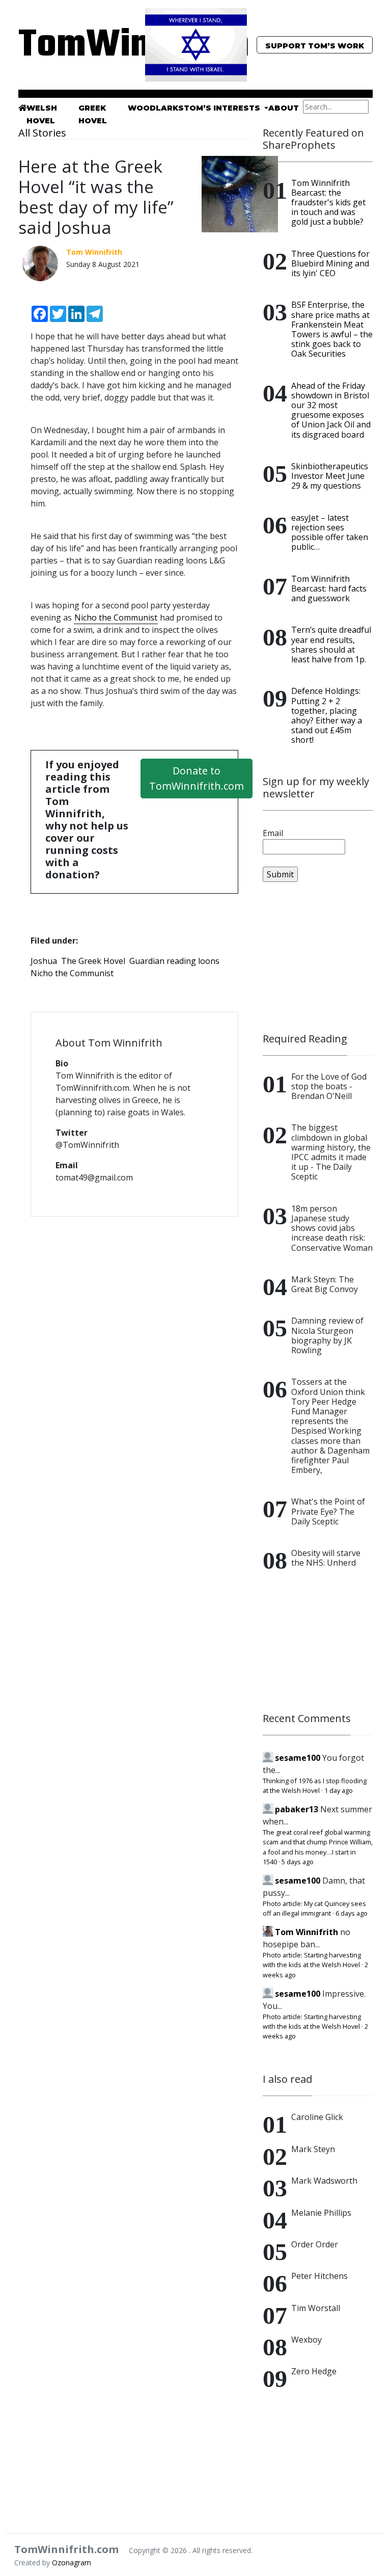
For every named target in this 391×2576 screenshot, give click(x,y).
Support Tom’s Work (315, 46)
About (284, 108)
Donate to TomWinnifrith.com (197, 778)
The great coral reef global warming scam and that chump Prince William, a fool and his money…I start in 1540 (318, 1847)
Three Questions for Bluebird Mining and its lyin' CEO (330, 263)
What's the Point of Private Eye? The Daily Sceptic (328, 1511)
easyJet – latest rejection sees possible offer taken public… (330, 532)
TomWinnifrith (73, 46)
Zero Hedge (314, 2371)
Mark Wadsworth (324, 2181)
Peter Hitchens (319, 2276)
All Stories (42, 133)
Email (273, 833)
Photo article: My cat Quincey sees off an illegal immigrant (314, 1908)
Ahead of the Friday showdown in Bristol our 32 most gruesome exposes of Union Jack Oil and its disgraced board (331, 410)
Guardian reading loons (174, 961)
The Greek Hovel (93, 961)
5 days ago (298, 1862)
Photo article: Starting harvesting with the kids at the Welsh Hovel (312, 1960)
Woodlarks (156, 108)
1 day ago (339, 1790)
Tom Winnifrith (306, 1932)
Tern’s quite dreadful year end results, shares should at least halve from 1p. (331, 645)
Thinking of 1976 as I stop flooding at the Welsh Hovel (315, 1786)
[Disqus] (134, 1356)
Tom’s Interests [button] (223, 108)
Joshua (44, 961)
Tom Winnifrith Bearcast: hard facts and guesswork (329, 588)
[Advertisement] (318, 957)
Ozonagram (72, 2562)
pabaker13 (297, 1809)
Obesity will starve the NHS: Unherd (326, 1558)
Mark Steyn (313, 2149)
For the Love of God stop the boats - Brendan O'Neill (329, 1086)
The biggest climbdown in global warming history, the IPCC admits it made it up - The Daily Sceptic (331, 1152)
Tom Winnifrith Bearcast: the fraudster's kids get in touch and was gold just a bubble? (328, 203)
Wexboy (306, 2340)
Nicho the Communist (116, 618)
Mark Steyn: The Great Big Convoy (325, 1284)
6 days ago (352, 1913)
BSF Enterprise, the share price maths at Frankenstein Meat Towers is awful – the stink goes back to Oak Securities (332, 329)
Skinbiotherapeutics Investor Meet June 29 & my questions (330, 476)
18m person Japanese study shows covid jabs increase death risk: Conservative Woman (332, 1228)
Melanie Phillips (321, 2213)
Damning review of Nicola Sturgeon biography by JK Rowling (327, 1335)
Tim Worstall (316, 2308)
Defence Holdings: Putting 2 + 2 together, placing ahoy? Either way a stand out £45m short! (327, 715)
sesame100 (298, 1758)
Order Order (315, 2244)
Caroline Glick (317, 2117)
